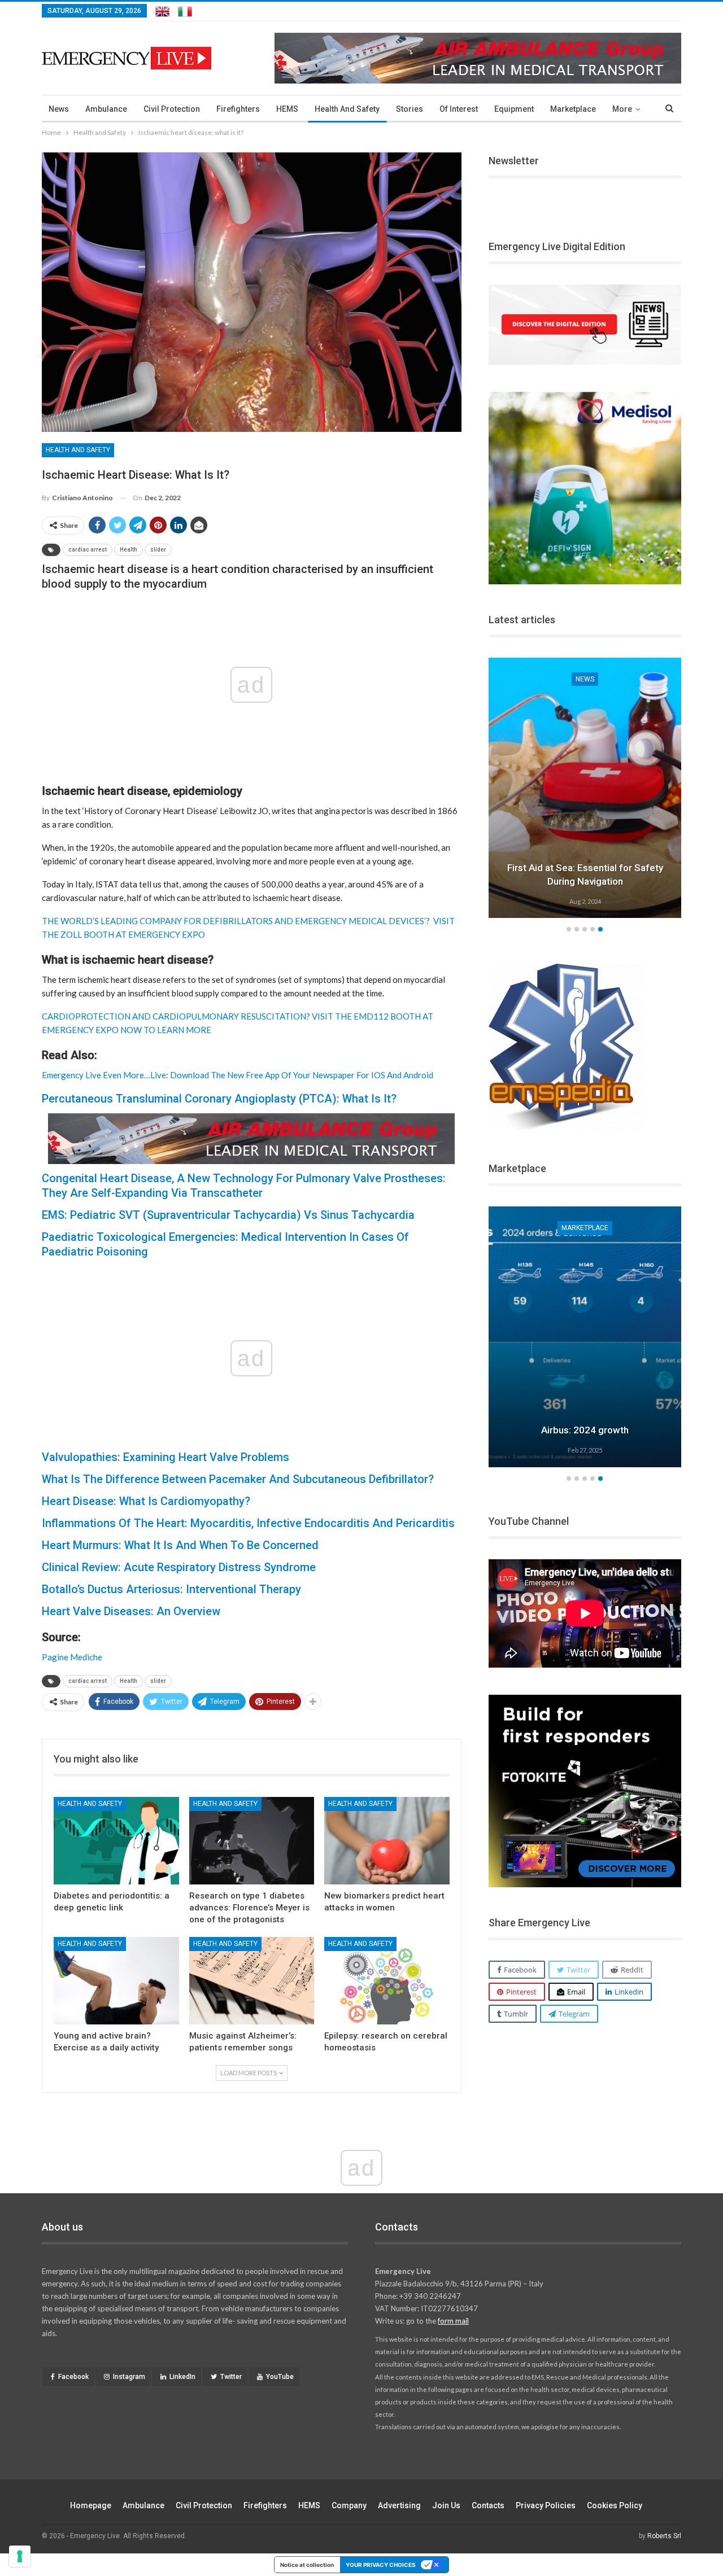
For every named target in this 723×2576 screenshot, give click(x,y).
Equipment (514, 109)
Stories (410, 109)
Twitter (231, 2377)
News (59, 109)
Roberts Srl (664, 2536)
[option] (585, 790)
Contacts (488, 2505)
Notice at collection (307, 2565)
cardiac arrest (88, 550)
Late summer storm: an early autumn (585, 881)
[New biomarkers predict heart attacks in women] (387, 1841)
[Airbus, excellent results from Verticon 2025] (585, 1337)
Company (349, 2505)
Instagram (129, 2377)
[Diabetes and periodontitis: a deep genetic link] (116, 1841)
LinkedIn (182, 2377)
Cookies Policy (615, 2505)
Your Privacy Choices (381, 2565)
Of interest (459, 109)
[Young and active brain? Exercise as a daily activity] (116, 1981)
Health (129, 550)
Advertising (399, 2505)
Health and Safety (347, 109)
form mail (453, 2321)
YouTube (280, 2377)
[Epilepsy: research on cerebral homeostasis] (387, 1981)
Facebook (73, 2377)
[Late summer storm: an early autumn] (585, 788)
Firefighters (238, 109)
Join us (446, 2505)
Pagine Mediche (72, 1657)
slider (158, 550)
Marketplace (573, 109)
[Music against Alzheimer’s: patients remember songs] (252, 1981)
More (622, 109)
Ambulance (106, 109)
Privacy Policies (546, 2505)
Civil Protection (172, 109)
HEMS (287, 109)
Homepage (91, 2505)
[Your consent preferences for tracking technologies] (20, 2556)
